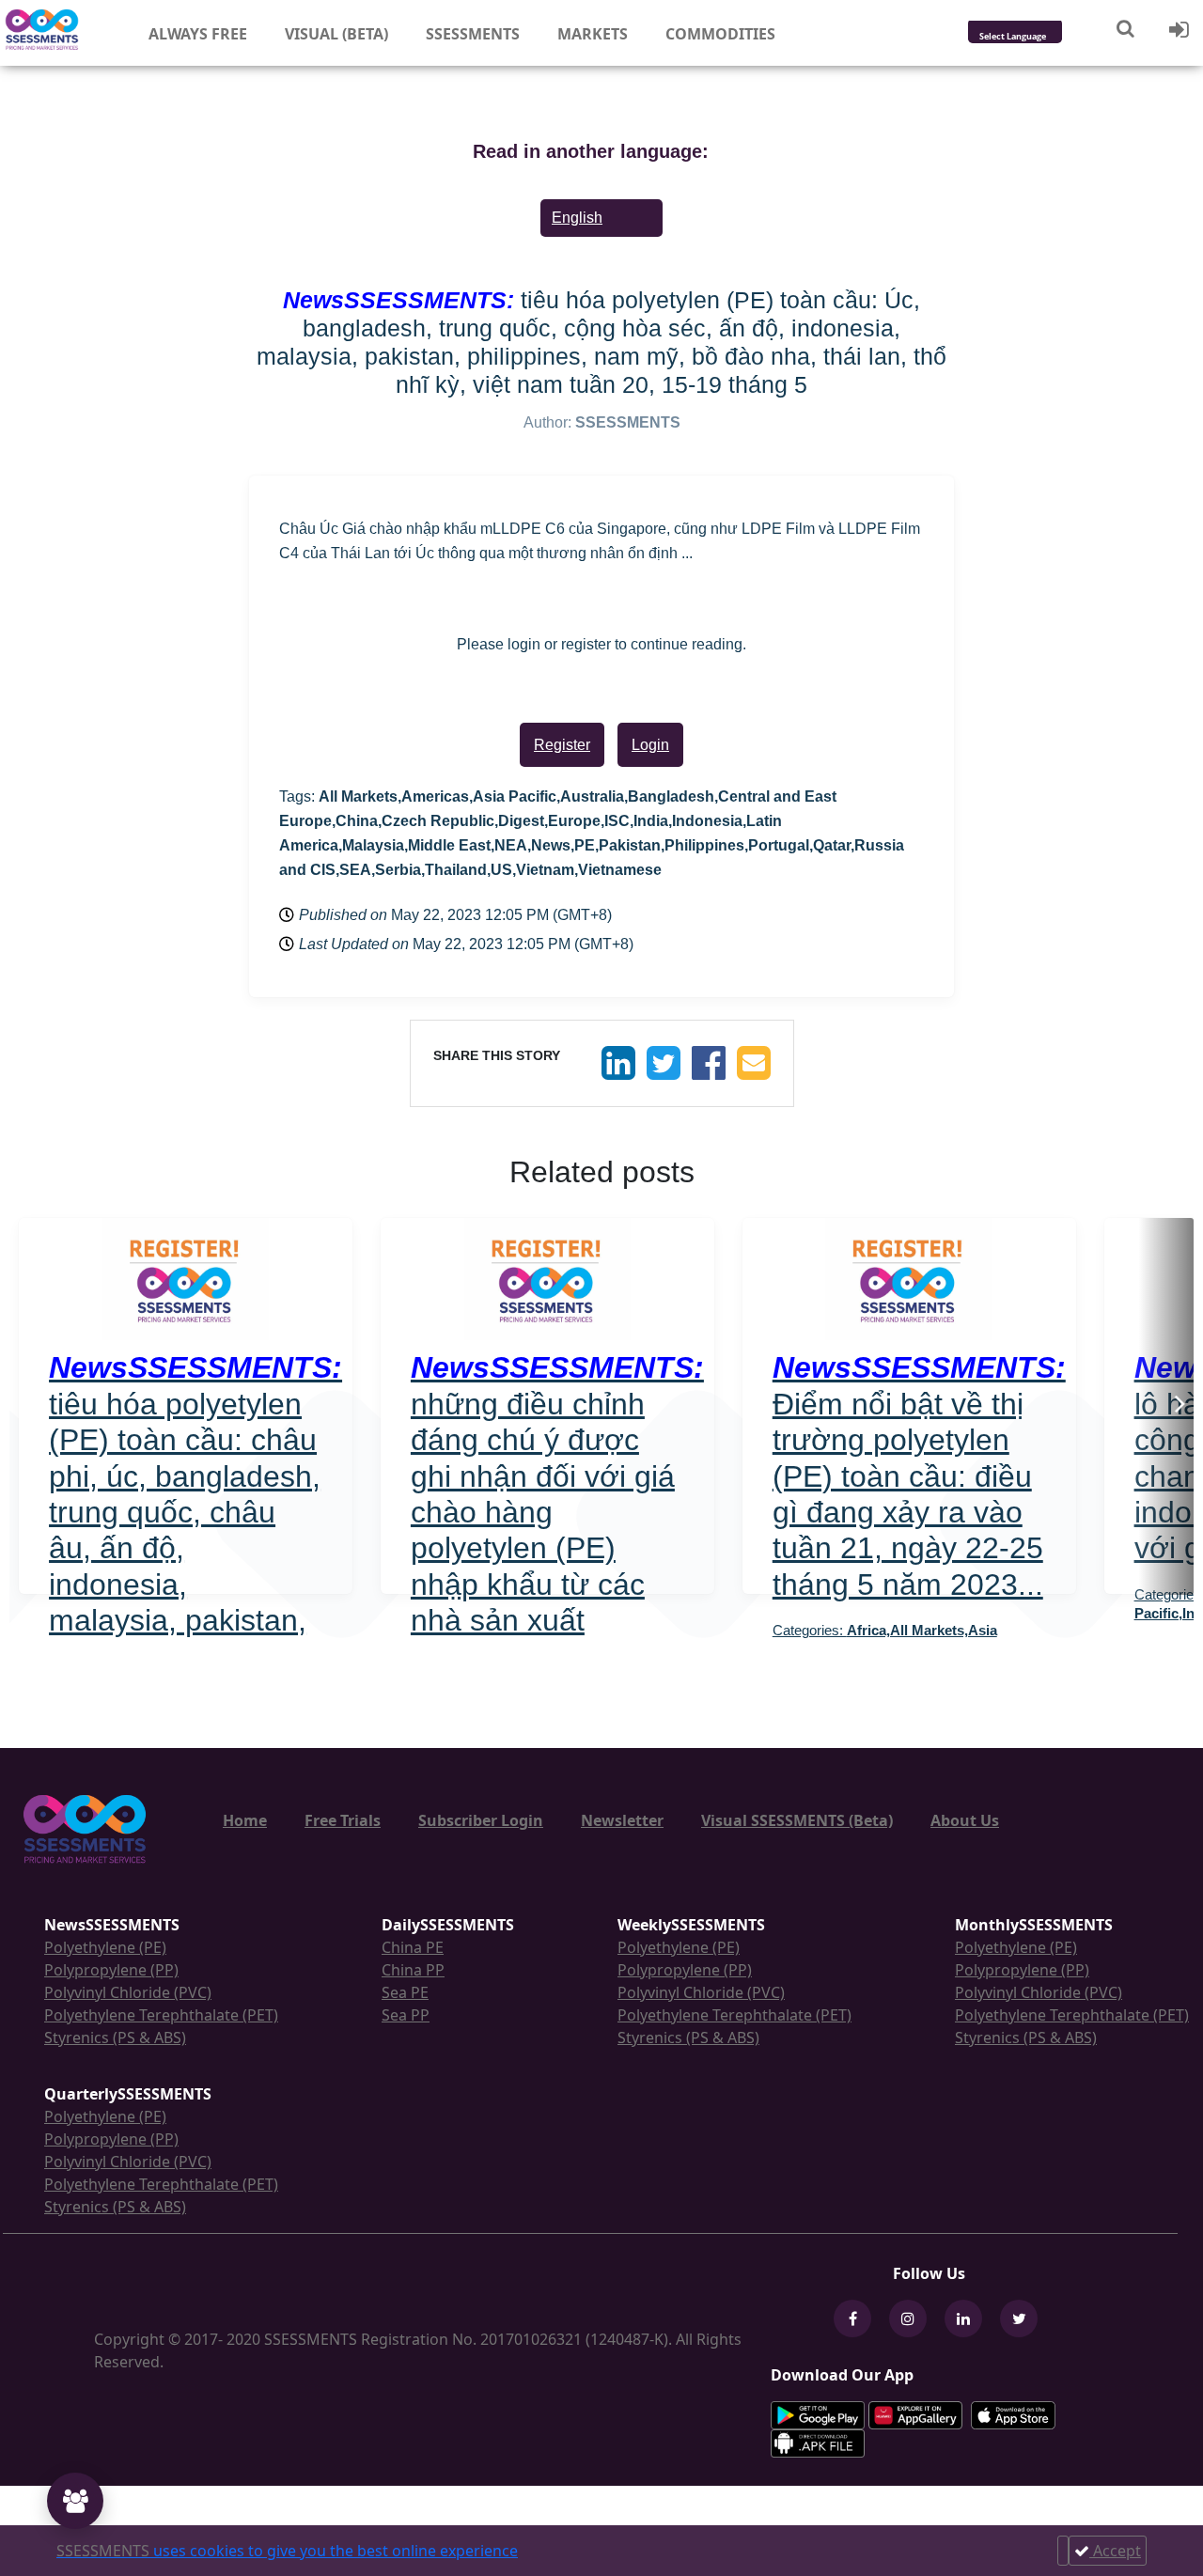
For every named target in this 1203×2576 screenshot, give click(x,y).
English (577, 218)
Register (562, 745)
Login (650, 745)
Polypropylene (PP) (111, 1970)
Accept (1115, 2551)
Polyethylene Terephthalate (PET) (161, 2015)
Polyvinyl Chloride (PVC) (128, 1992)
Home (245, 1820)
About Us (965, 1820)
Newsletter (622, 1820)
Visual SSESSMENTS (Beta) (797, 1820)
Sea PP (406, 2015)
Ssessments (473, 34)
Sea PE (405, 1992)
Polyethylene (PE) (105, 1947)
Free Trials (343, 1820)
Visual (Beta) (336, 34)
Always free (198, 34)
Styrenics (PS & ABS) (115, 2037)
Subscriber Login (481, 1820)
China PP (413, 1970)
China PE (413, 1947)
